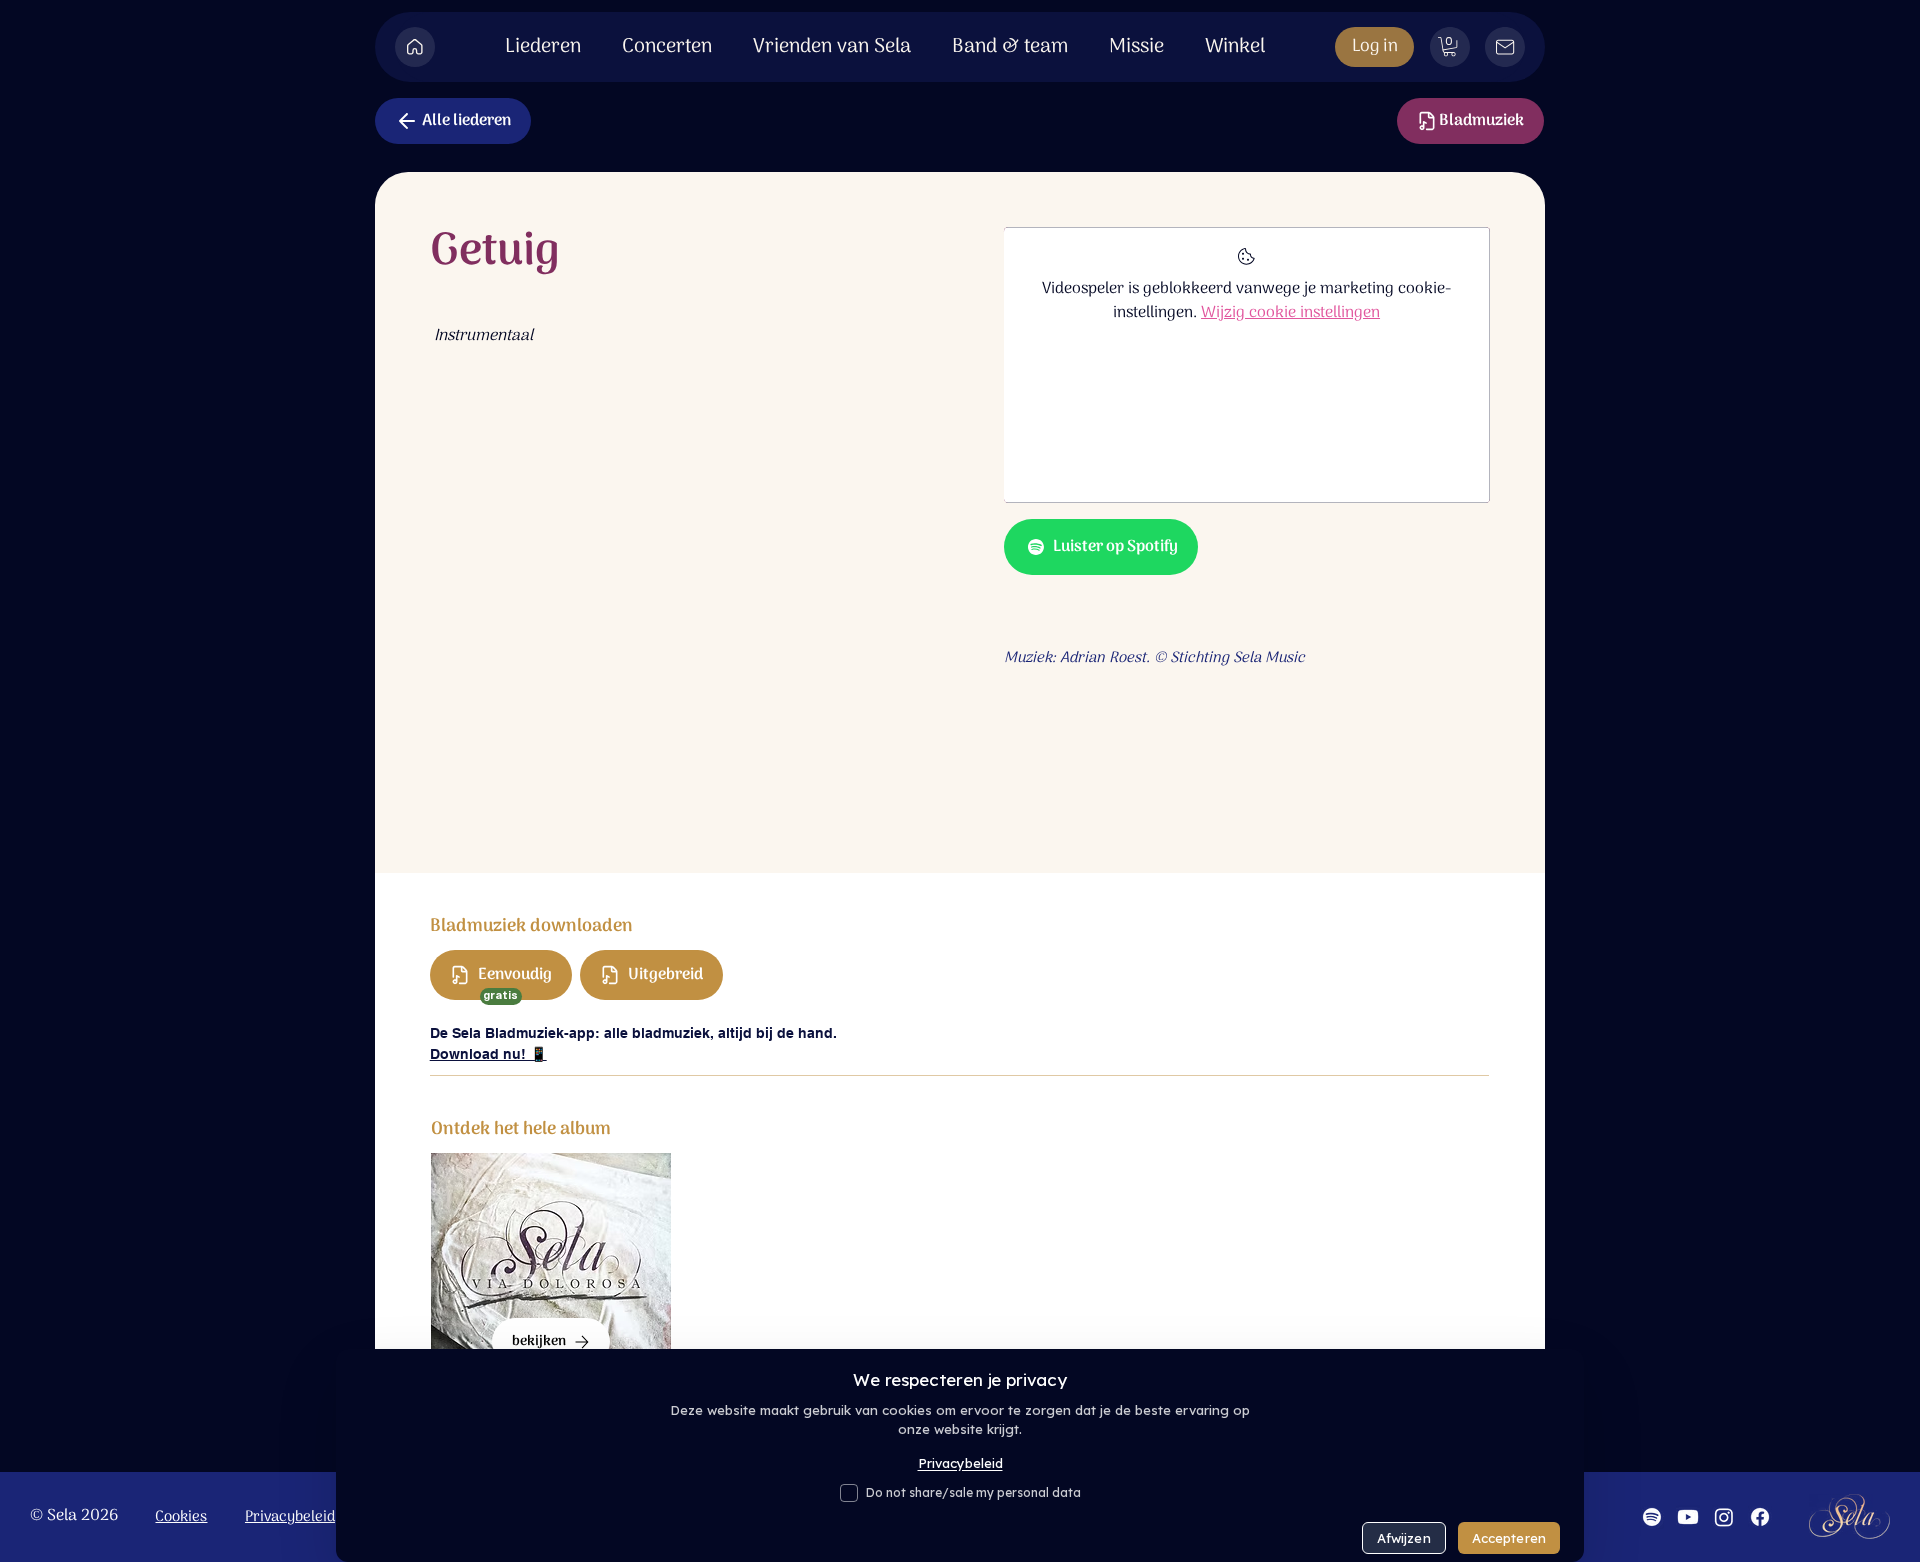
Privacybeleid (290, 1517)
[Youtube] (1688, 1517)
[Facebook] (1760, 1517)
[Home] (415, 47)
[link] (1449, 46)
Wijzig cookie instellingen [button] (1290, 313)
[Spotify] (1652, 1517)
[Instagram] (1724, 1517)
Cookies (181, 1517)
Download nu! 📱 (488, 1054)
